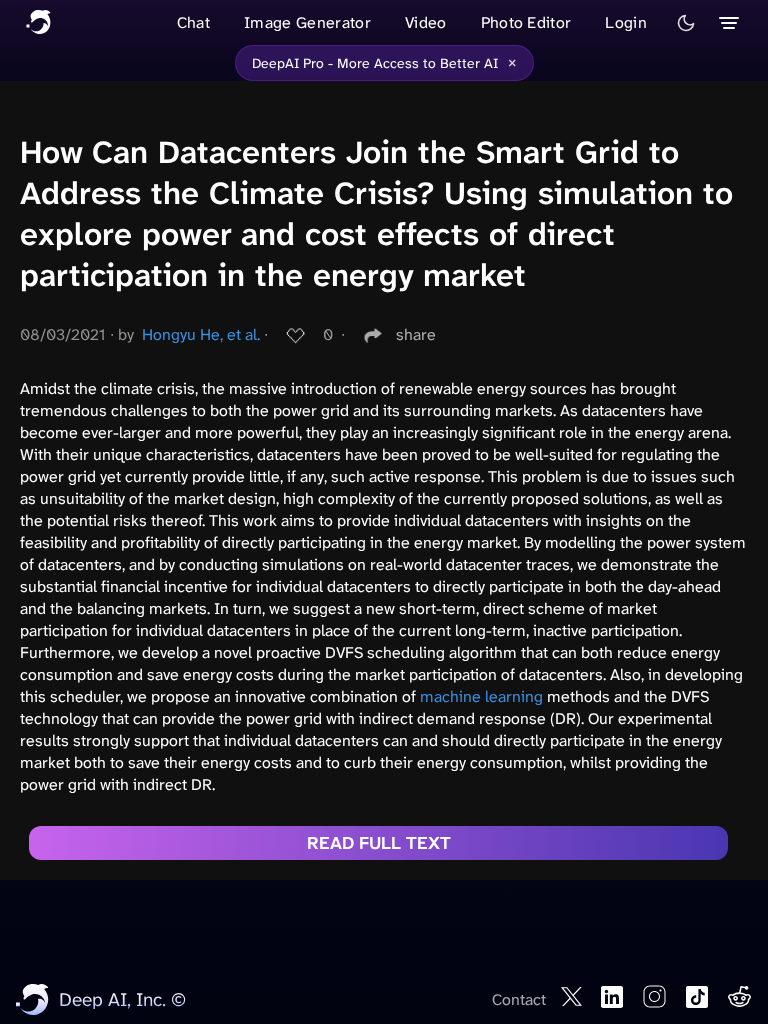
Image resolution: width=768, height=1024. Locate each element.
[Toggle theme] (686, 23)
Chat (193, 22)
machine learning (481, 696)
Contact (519, 999)
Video (426, 22)
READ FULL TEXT (379, 843)
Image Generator (307, 22)
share (416, 334)
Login (626, 22)
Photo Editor (526, 22)
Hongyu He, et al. (201, 334)
